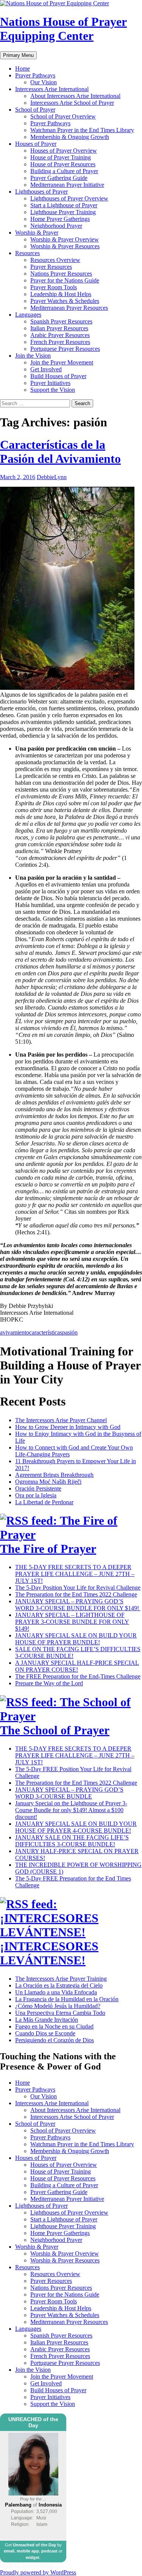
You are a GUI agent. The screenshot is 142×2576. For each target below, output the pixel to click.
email (9, 2551)
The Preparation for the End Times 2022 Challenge (76, 1594)
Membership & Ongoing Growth (70, 137)
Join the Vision (33, 356)
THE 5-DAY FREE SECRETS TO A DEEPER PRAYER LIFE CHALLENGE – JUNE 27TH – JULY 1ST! (75, 1574)
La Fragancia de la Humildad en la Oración (67, 1999)
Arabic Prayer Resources (60, 335)
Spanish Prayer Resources (61, 321)
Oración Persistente (38, 1488)
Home (23, 69)
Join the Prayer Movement (62, 362)
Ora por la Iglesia (36, 1495)
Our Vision (44, 82)
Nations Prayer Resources (61, 274)
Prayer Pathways (35, 75)
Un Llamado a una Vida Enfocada (56, 1992)
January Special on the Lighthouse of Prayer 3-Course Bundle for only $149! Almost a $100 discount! (71, 1810)
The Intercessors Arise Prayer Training (61, 1979)
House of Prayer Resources (63, 164)
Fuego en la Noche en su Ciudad (54, 2026)
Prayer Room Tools (54, 287)
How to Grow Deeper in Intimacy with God (68, 1427)
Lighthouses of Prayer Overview (69, 198)
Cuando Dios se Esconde (45, 2033)
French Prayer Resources (60, 342)
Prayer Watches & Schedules (65, 301)
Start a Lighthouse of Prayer (64, 205)
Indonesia (50, 2505)
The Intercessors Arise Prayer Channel (61, 1420)
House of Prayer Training (61, 157)
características (46, 1332)
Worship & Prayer (37, 233)
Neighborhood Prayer (56, 226)
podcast (49, 2551)
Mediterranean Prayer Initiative (67, 185)
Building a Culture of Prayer (64, 171)
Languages (28, 315)
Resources (27, 253)
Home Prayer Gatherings (60, 219)
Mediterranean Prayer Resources (69, 308)
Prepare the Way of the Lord (49, 1683)
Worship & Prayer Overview (65, 239)
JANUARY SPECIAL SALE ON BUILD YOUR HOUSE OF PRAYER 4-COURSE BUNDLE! (76, 1827)
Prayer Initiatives (50, 383)
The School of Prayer (55, 1730)
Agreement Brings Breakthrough (54, 1475)
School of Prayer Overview (63, 116)
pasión (70, 1332)
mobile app (28, 2551)
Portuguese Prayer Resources (65, 349)
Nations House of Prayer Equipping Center (63, 29)
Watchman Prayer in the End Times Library (82, 130)
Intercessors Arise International (52, 89)
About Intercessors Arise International (75, 96)
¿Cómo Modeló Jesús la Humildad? (58, 2006)
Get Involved (46, 369)
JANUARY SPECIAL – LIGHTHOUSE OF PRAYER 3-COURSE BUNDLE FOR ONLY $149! (72, 1622)
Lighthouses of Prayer (41, 192)
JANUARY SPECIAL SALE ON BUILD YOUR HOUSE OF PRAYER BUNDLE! (76, 1639)
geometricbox (38, 2566)
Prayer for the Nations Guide (65, 280)
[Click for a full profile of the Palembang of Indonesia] (33, 2494)
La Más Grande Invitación (47, 2020)
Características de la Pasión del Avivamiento (60, 452)
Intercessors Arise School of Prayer (72, 103)
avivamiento (15, 1332)
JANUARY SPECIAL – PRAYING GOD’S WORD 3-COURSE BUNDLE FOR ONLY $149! (78, 1605)
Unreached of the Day (34, 2545)
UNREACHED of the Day (33, 2422)
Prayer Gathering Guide (59, 178)
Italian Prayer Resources (59, 328)
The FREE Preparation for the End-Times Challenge (78, 1676)
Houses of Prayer (36, 144)
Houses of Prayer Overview (64, 151)
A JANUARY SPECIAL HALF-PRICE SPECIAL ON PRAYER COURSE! (77, 1666)
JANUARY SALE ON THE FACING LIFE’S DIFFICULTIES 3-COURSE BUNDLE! (72, 1841)
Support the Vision (53, 390)
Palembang (18, 2505)
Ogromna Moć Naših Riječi (48, 1482)
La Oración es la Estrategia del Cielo (59, 1985)
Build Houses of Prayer (58, 376)
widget (33, 2557)
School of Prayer (35, 110)
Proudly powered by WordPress (38, 2572)
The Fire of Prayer (48, 1549)
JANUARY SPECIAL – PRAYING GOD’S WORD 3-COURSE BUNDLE (69, 1793)
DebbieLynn (52, 477)
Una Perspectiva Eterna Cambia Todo (60, 2013)
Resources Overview (55, 260)
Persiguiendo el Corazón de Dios (55, 2040)
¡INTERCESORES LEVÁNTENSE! (49, 1953)
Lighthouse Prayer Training (63, 212)
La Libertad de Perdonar (44, 1502)
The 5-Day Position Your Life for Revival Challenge (78, 1588)
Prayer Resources (51, 267)
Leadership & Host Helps (61, 294)
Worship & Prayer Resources (65, 246)
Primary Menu (18, 55)
